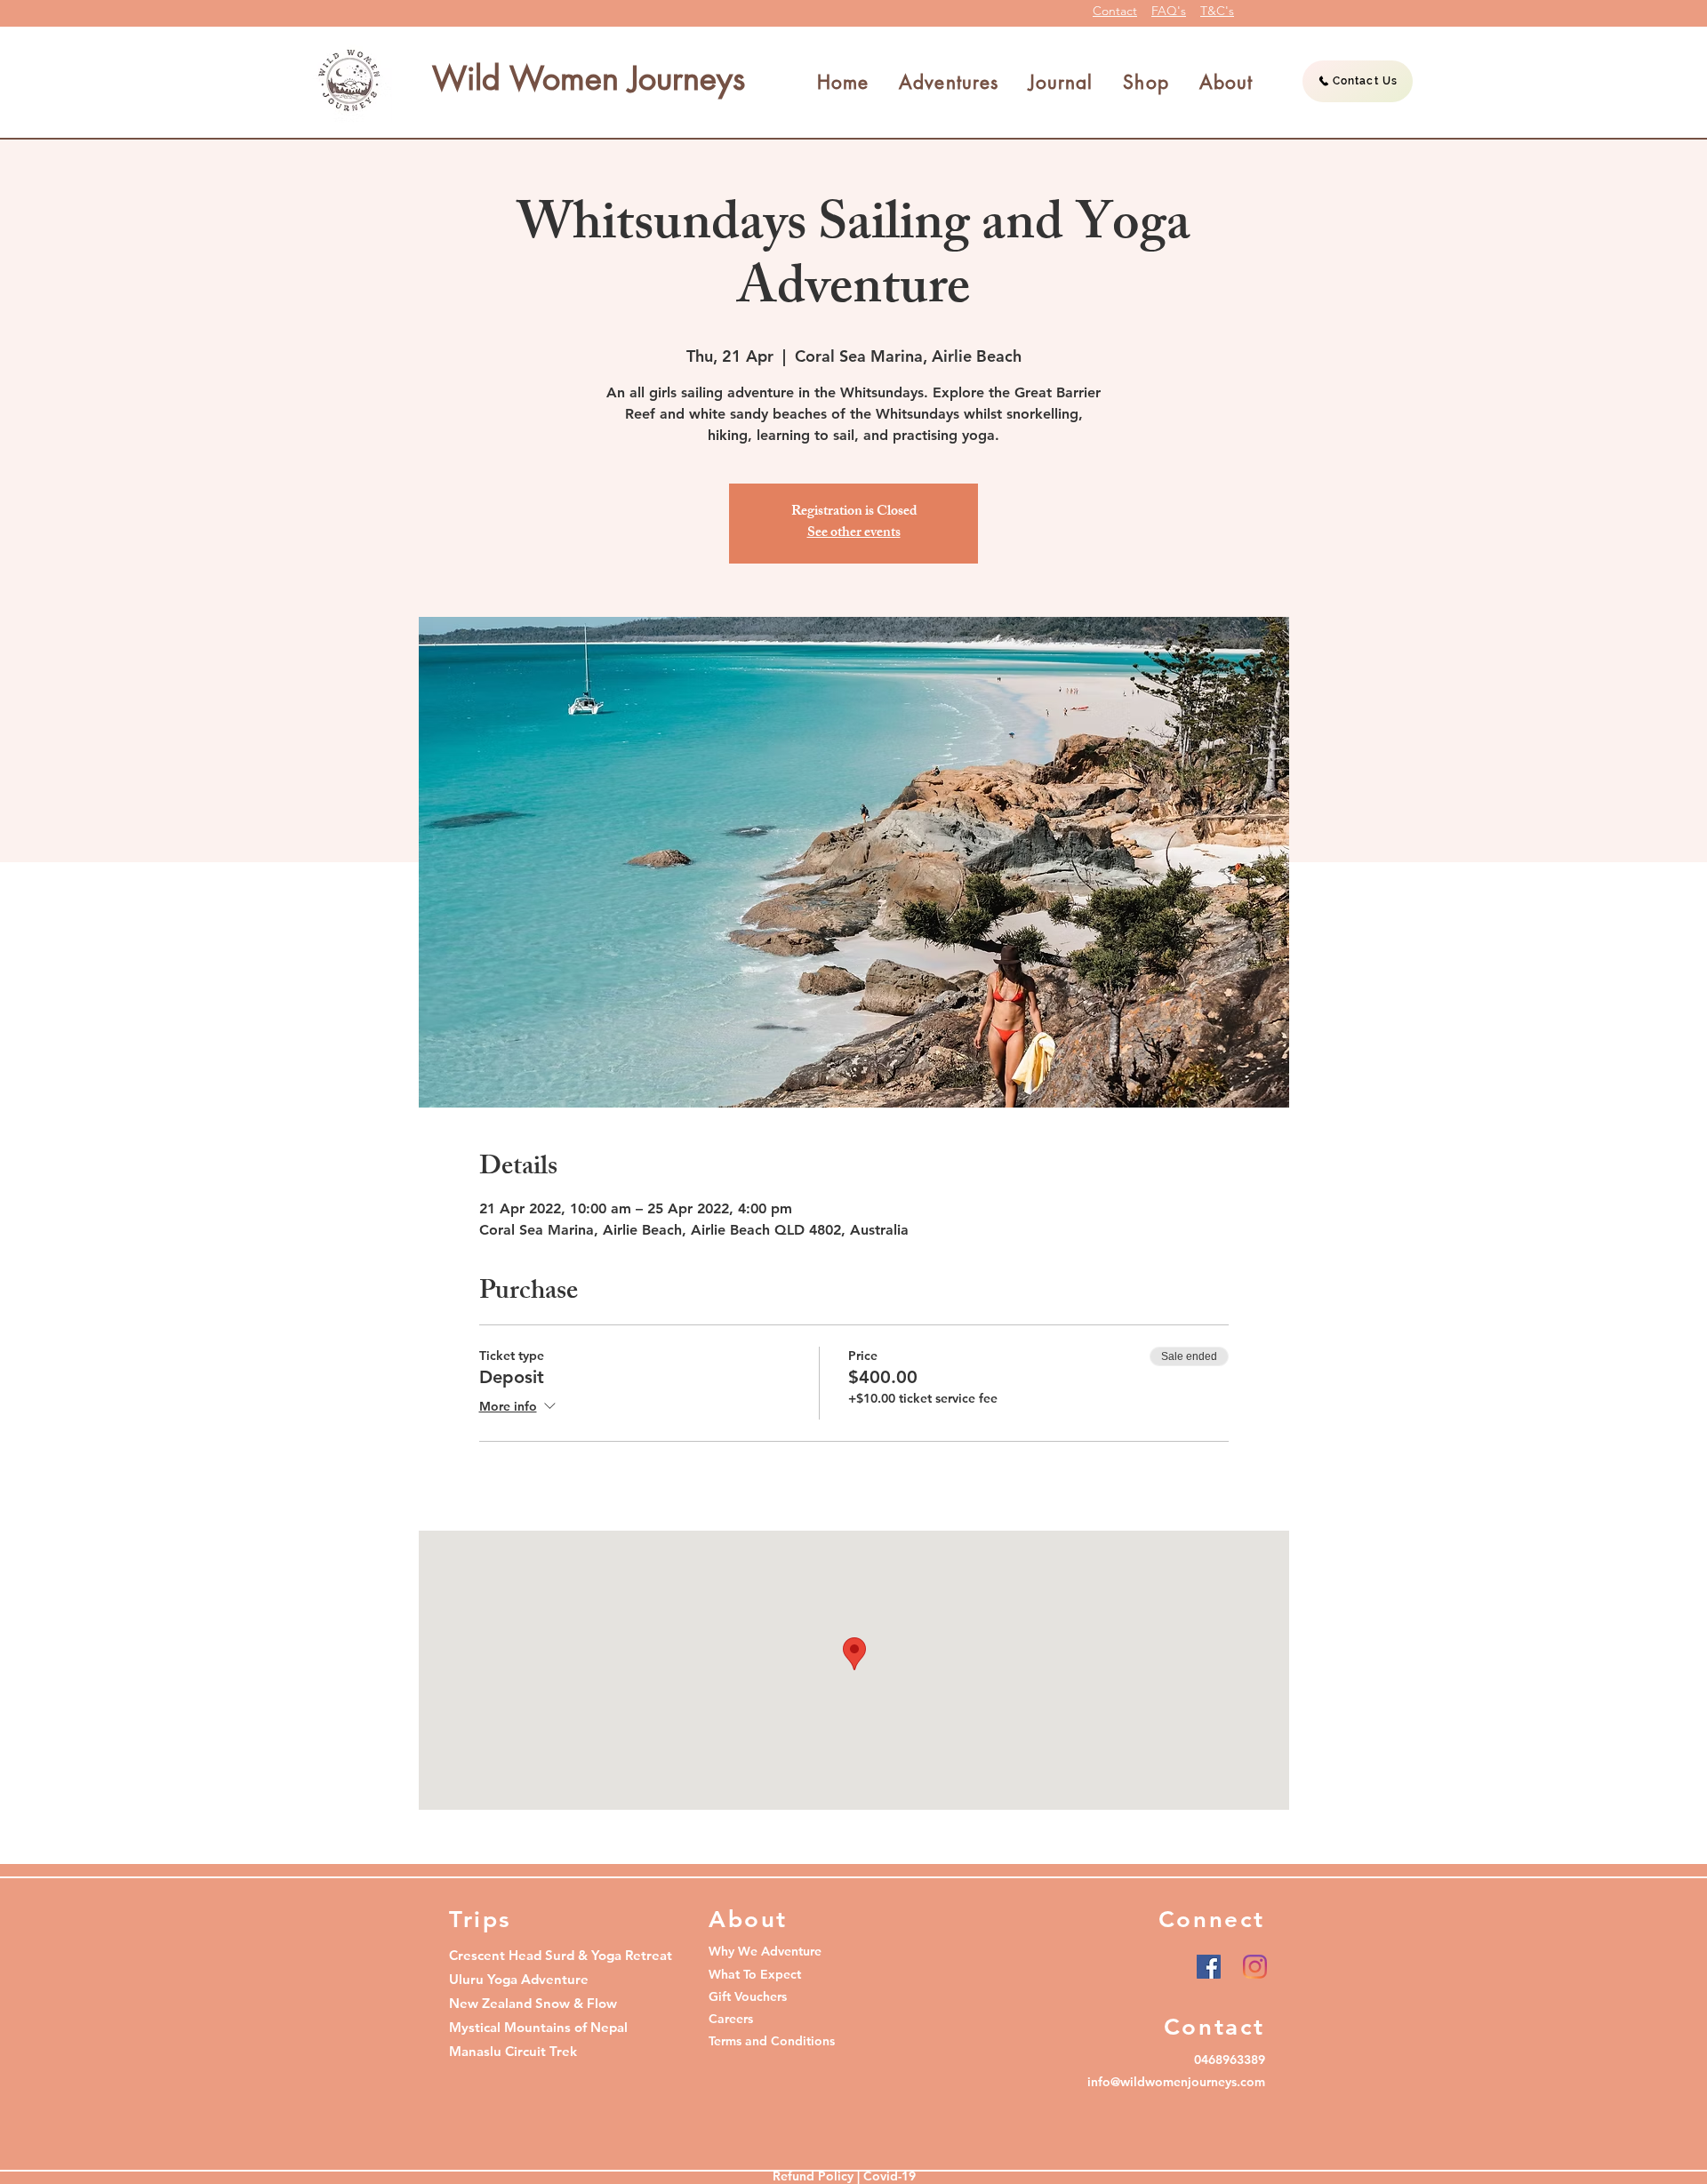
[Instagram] (1255, 1967)
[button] (949, 83)
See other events (854, 534)
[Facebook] (1209, 1967)
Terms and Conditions (772, 2041)
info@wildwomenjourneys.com (1176, 2082)
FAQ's (1169, 11)
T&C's (1217, 11)
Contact (1115, 11)
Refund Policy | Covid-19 (844, 2176)
